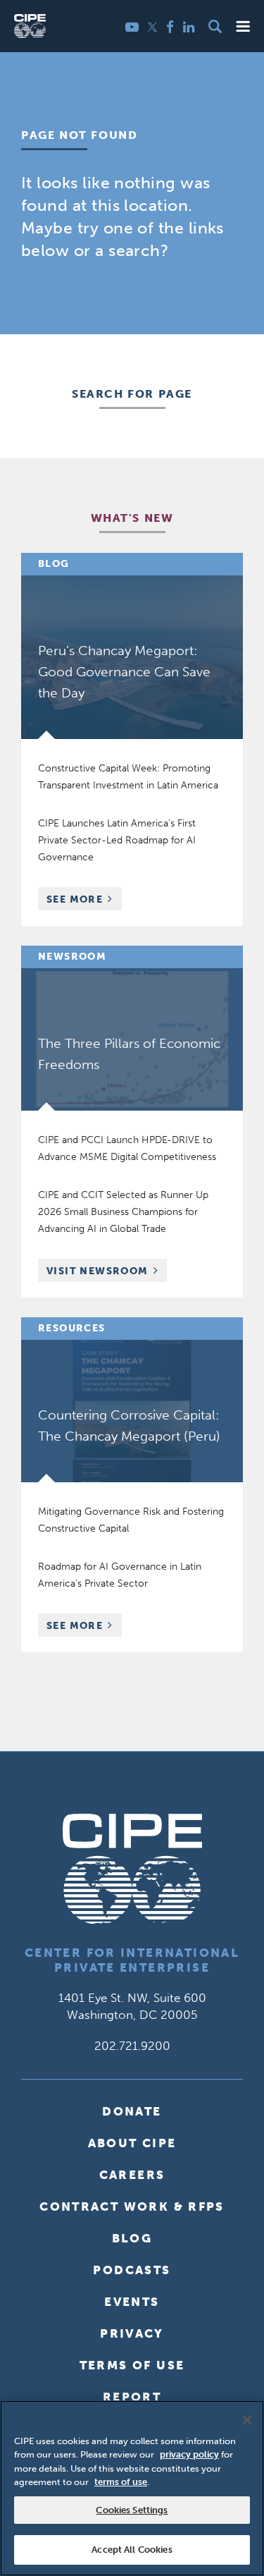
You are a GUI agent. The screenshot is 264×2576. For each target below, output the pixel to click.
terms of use (121, 2482)
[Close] (247, 2420)
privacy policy (189, 2454)
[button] (243, 26)
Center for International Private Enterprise (132, 1960)
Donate (132, 2111)
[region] (132, 2488)
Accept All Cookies (132, 2550)
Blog (132, 2238)
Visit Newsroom (98, 1271)
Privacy (132, 2333)
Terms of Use (132, 2365)
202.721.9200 (132, 2046)
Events (132, 2302)
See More (84, 901)
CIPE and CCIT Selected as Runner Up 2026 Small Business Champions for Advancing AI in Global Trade (123, 1212)
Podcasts (132, 2270)
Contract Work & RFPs (132, 2206)
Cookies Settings (132, 2510)
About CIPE (132, 2143)
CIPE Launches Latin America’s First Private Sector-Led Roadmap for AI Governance (117, 840)
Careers (132, 2175)
